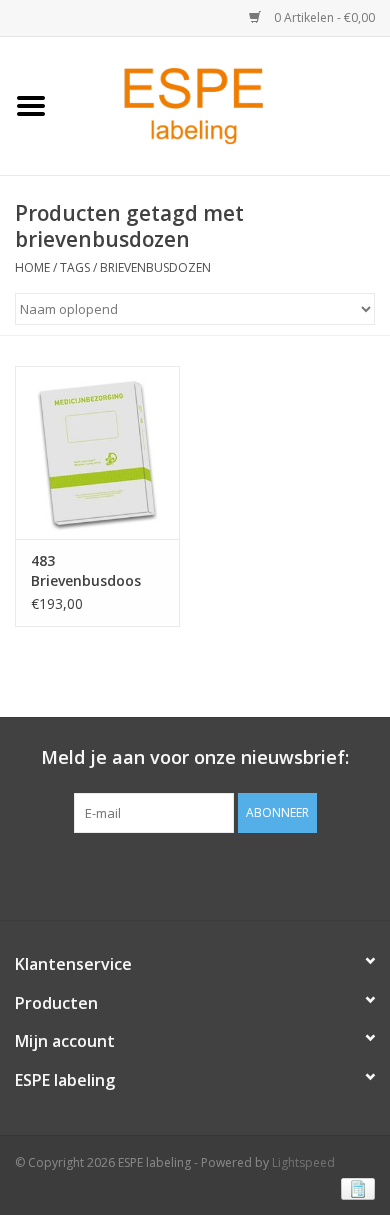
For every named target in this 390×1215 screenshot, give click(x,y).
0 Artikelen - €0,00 (323, 17)
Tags (75, 267)
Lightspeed (303, 1162)
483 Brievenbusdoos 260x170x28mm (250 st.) (86, 571)
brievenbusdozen (155, 267)
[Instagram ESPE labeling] (231, 874)
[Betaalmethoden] (354, 1187)
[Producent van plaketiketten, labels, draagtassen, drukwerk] (225, 104)
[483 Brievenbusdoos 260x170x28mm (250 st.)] (97, 452)
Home (32, 267)
